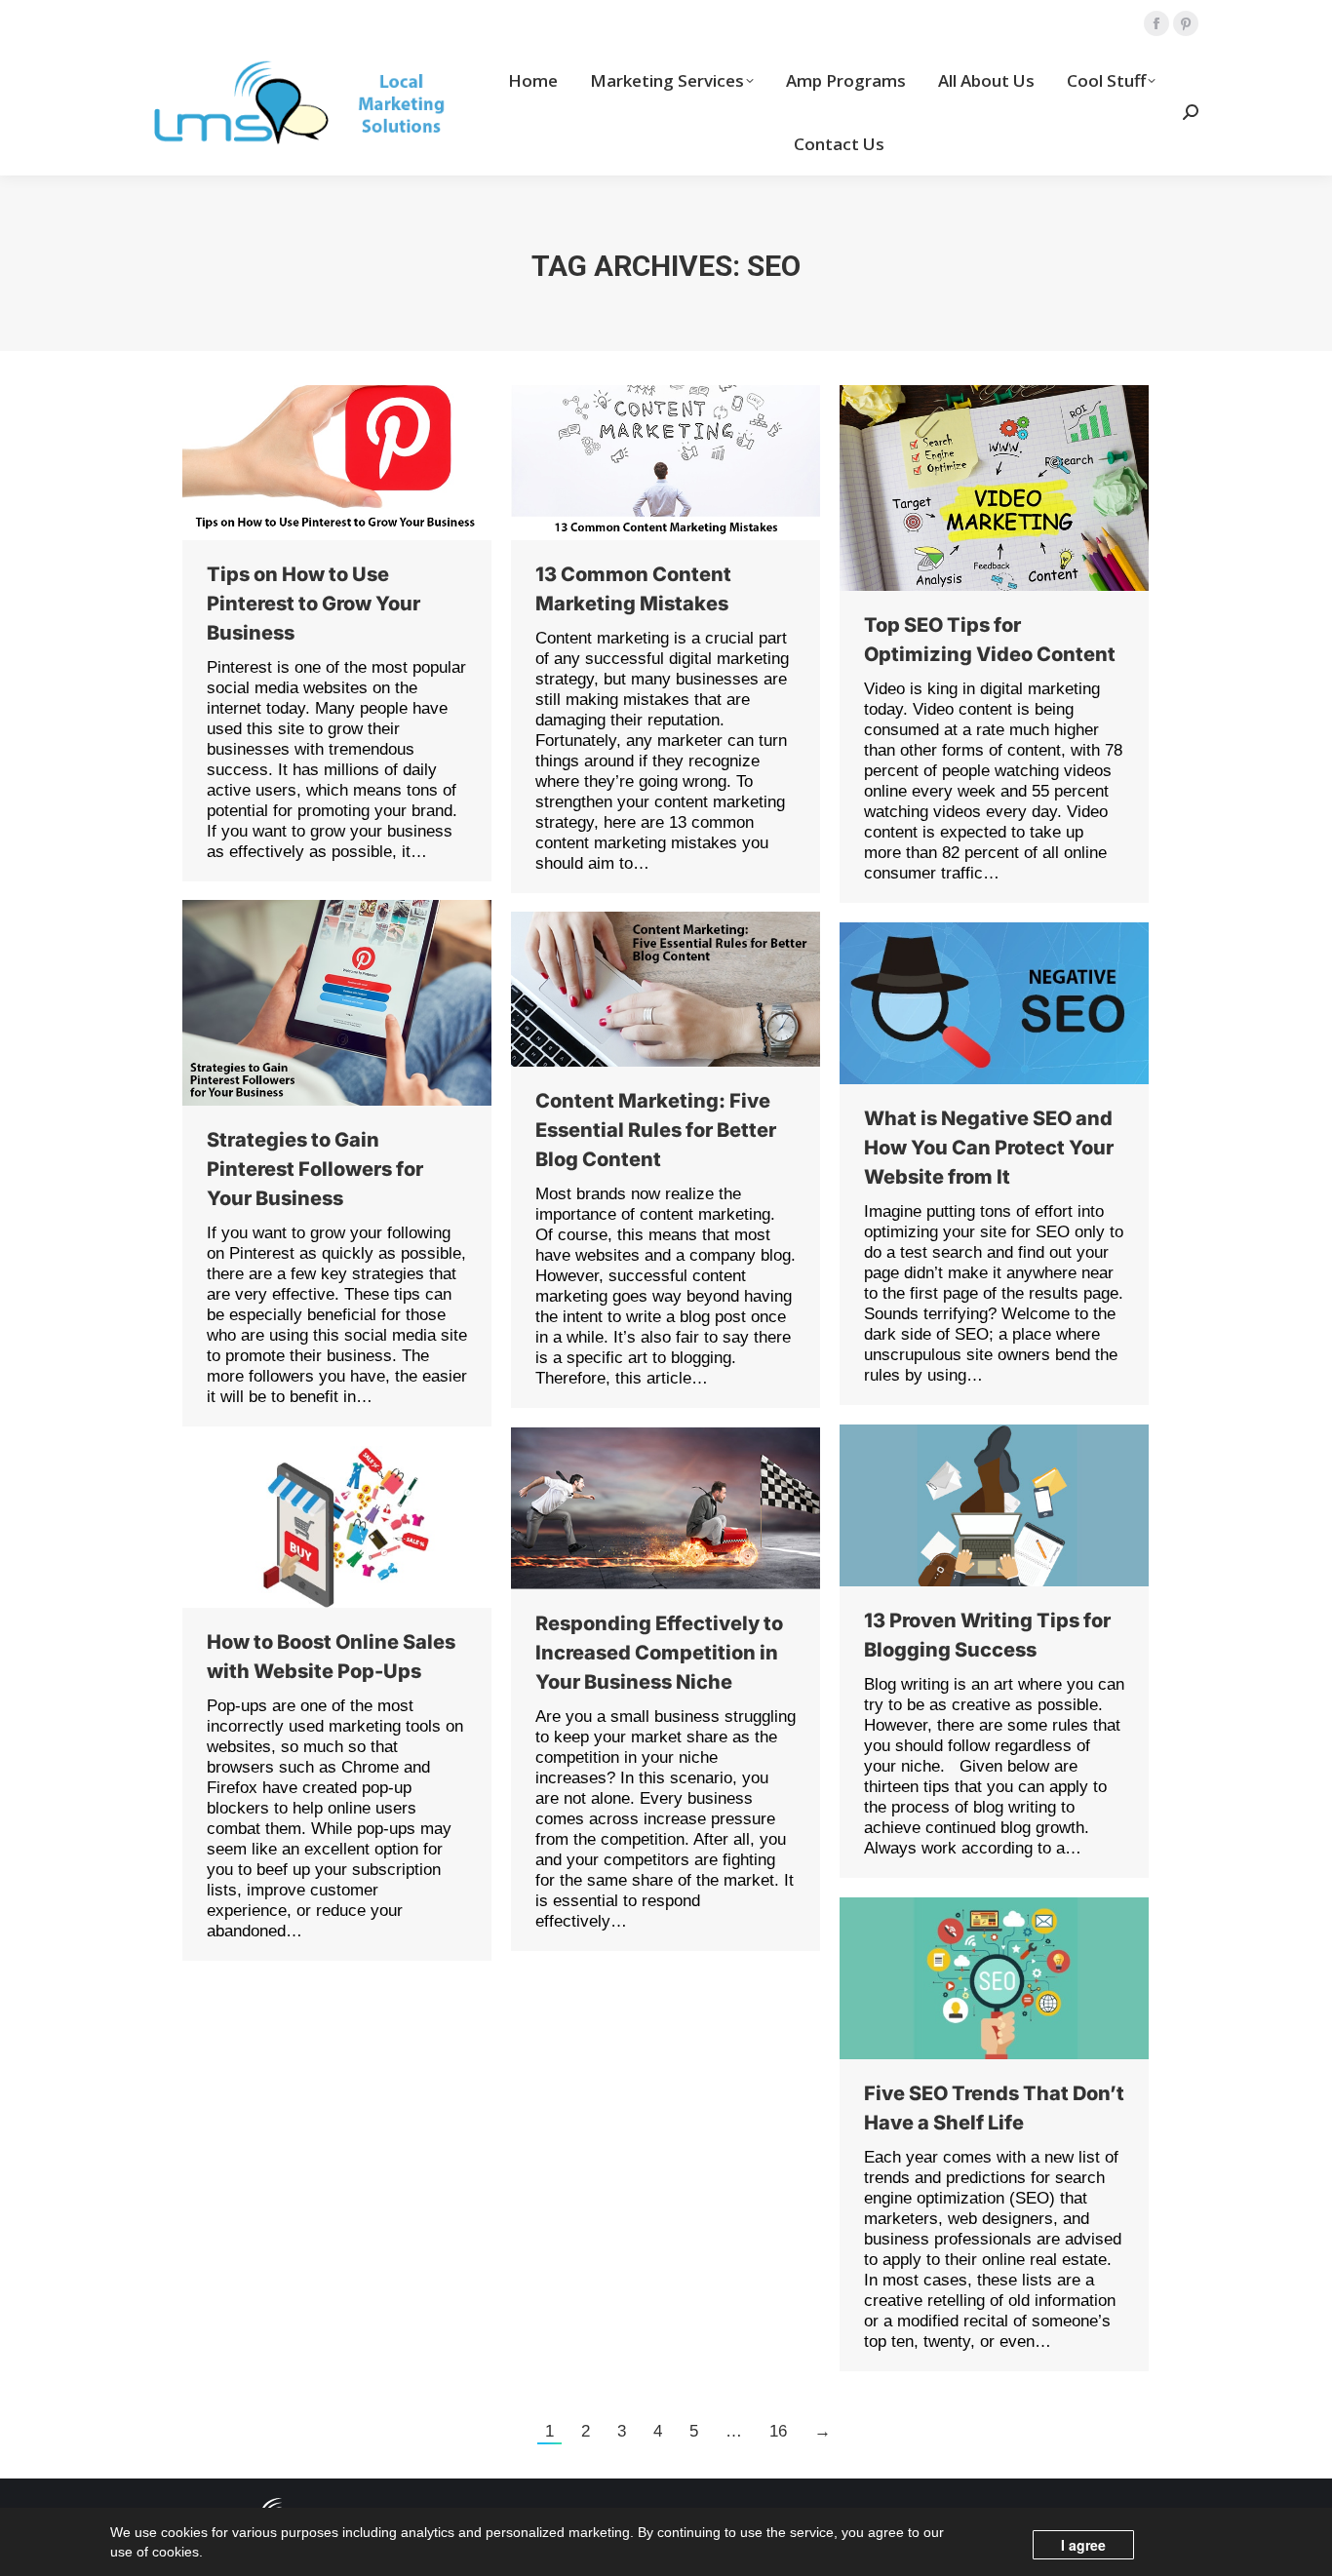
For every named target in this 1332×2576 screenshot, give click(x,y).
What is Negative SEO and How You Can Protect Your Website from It (989, 1148)
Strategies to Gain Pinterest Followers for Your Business (315, 1169)
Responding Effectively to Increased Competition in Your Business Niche (659, 1653)
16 (778, 2431)
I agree (1083, 2545)
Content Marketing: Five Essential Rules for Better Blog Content (656, 1130)
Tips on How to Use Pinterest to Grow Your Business (313, 604)
